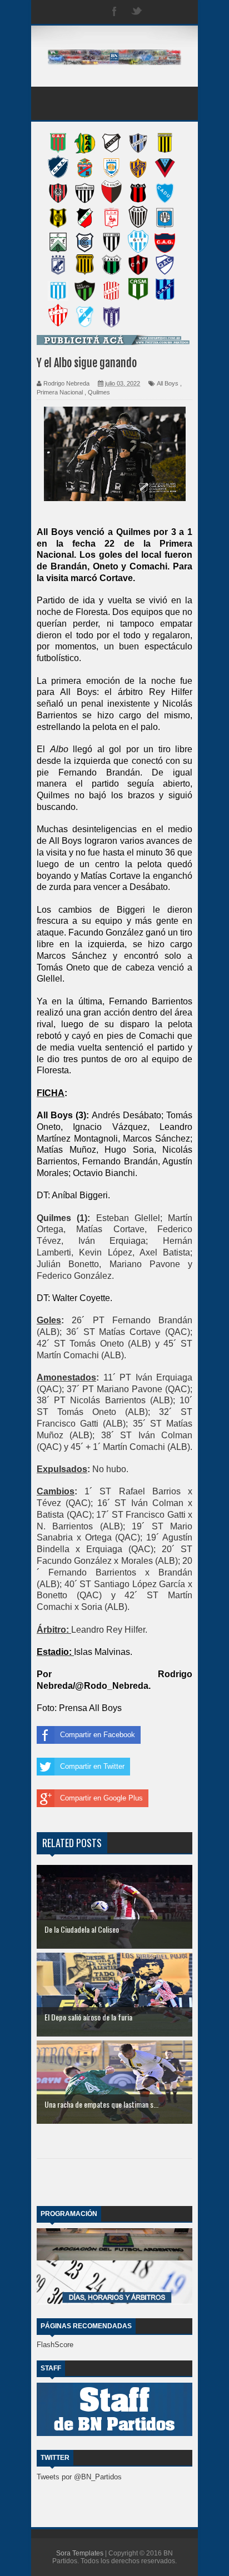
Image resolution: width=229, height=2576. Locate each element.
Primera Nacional (60, 392)
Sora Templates (80, 2553)
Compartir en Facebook (98, 1735)
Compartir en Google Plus (101, 1798)
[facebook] (114, 12)
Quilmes (99, 392)
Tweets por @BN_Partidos (79, 2477)
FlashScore (55, 2345)
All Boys (168, 383)
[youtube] (181, 12)
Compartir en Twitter (92, 1766)
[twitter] (137, 12)
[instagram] (159, 12)
